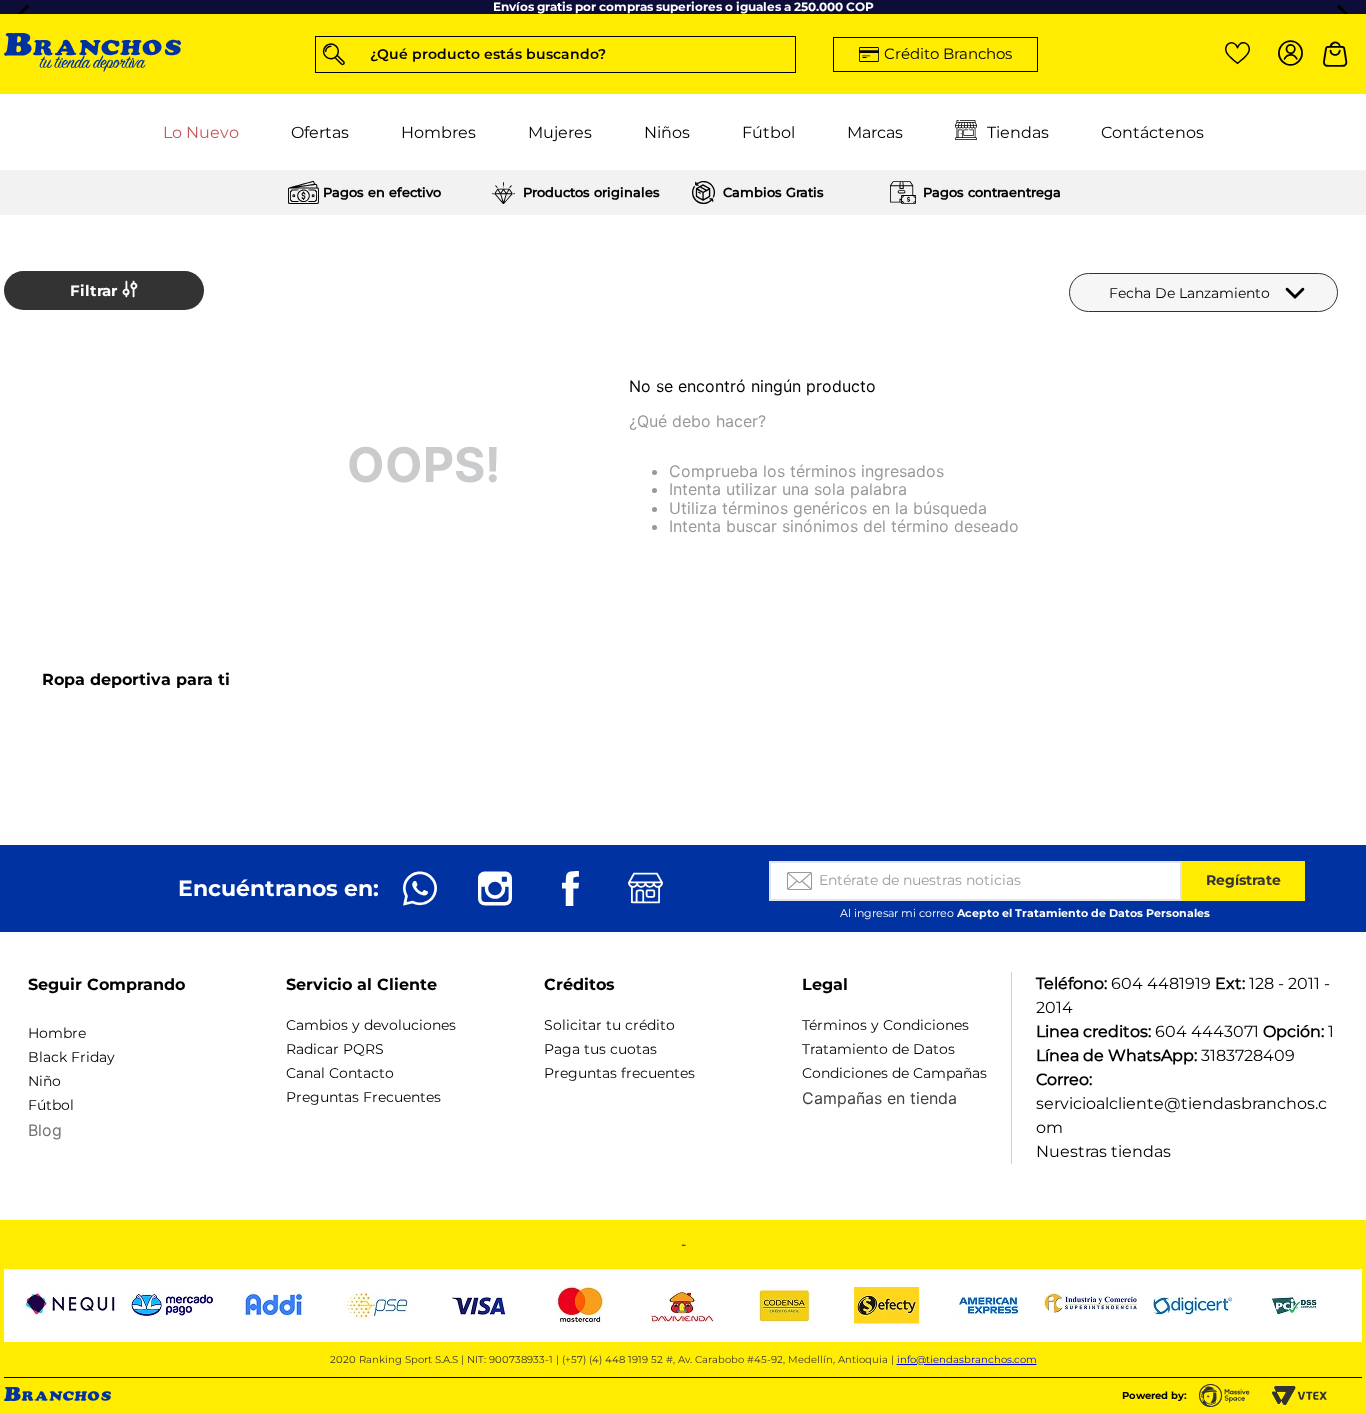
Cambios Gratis (773, 192)
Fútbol (768, 131)
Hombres (438, 131)
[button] (555, 53)
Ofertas (320, 131)
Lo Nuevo (201, 131)
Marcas (875, 131)
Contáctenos (1152, 131)
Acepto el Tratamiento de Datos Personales (1083, 913)
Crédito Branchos (948, 53)
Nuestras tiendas (1103, 1151)
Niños (667, 131)
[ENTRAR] (1286, 54)
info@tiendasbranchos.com (967, 1359)
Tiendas (1018, 131)
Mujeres (560, 131)
